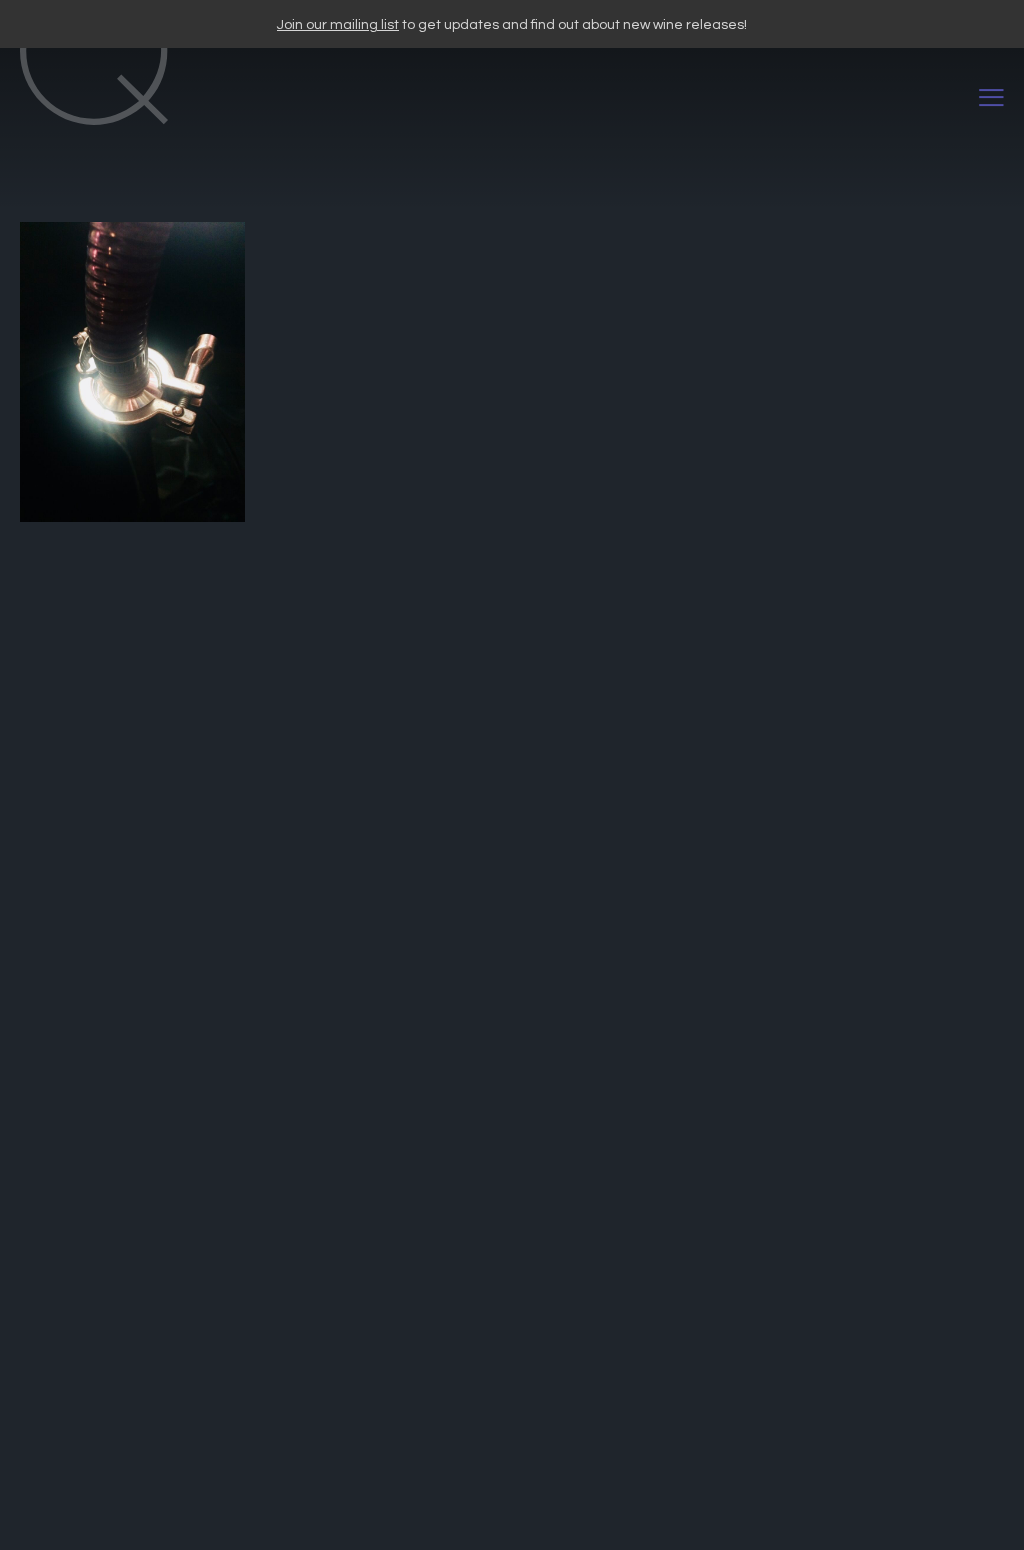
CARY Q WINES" (499, 98)
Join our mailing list (338, 25)
